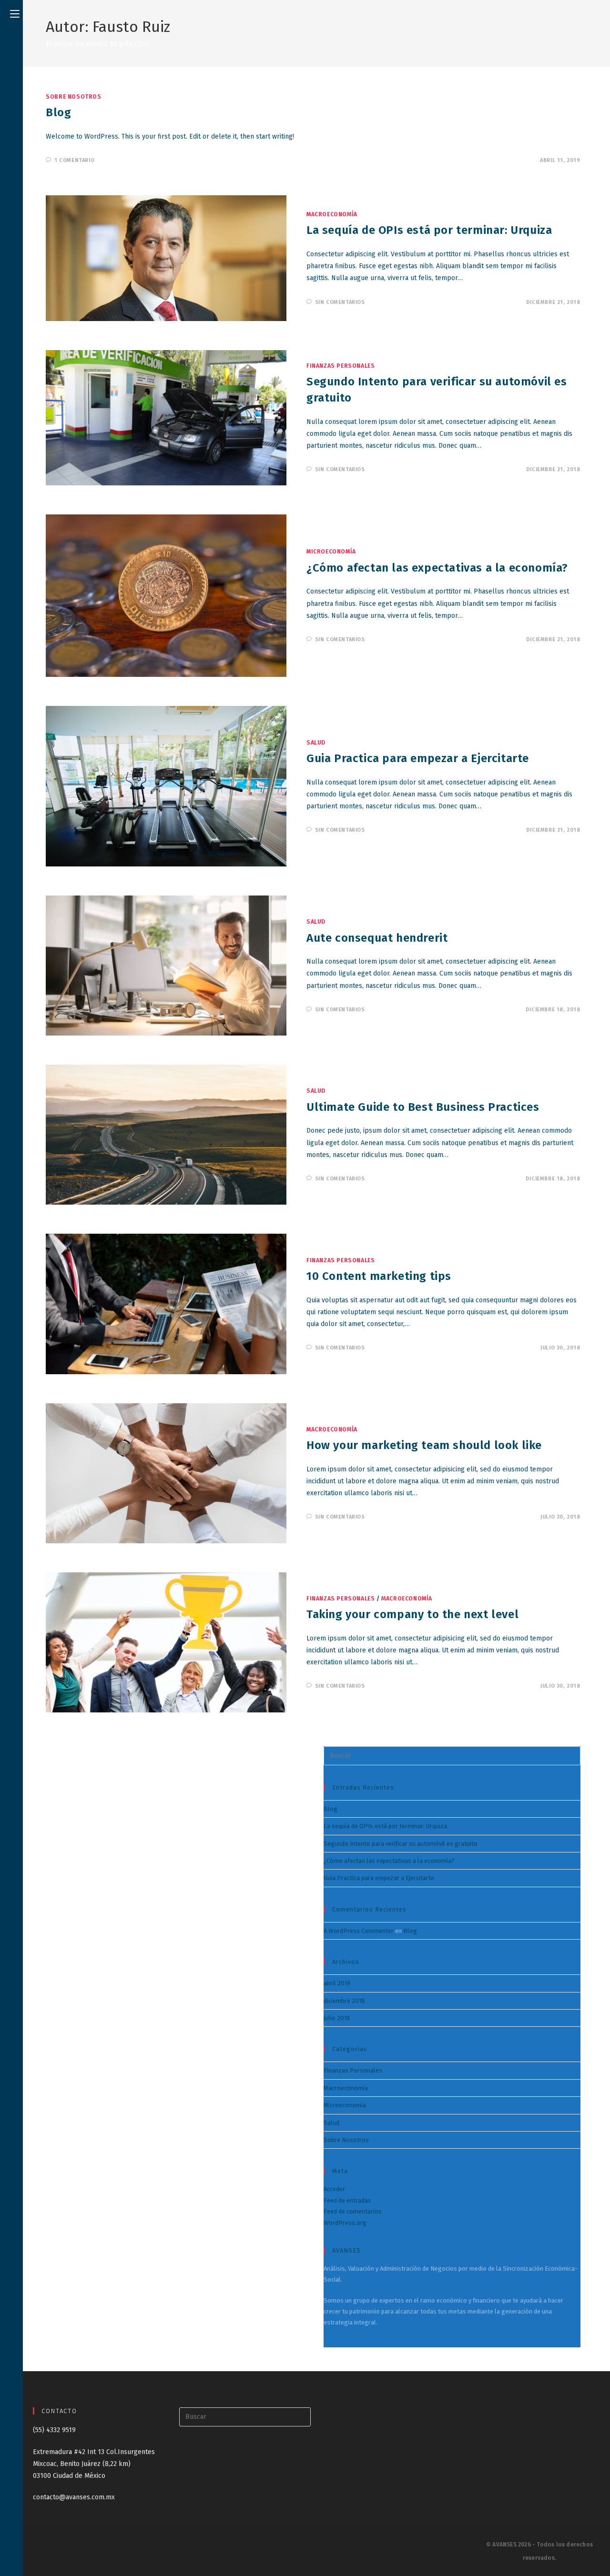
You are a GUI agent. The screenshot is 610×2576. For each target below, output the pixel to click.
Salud (316, 743)
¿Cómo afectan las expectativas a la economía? (437, 568)
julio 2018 (337, 2018)
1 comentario (74, 160)
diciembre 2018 (344, 2001)
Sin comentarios (340, 302)
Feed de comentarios (353, 2211)
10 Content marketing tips (379, 1276)
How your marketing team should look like (424, 1445)
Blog (58, 112)
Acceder (334, 2189)
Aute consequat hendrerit (377, 938)
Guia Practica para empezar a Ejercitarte (418, 758)
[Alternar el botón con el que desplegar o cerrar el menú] (15, 13)
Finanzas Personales (341, 366)
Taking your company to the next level (412, 1614)
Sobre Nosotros (73, 97)
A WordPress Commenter (359, 1931)
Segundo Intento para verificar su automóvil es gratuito (401, 1844)
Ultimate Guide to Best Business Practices (423, 1107)
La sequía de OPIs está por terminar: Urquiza (429, 230)
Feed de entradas (347, 2200)
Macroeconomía (332, 214)
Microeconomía (331, 552)
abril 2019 (337, 1983)
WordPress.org (345, 2223)
